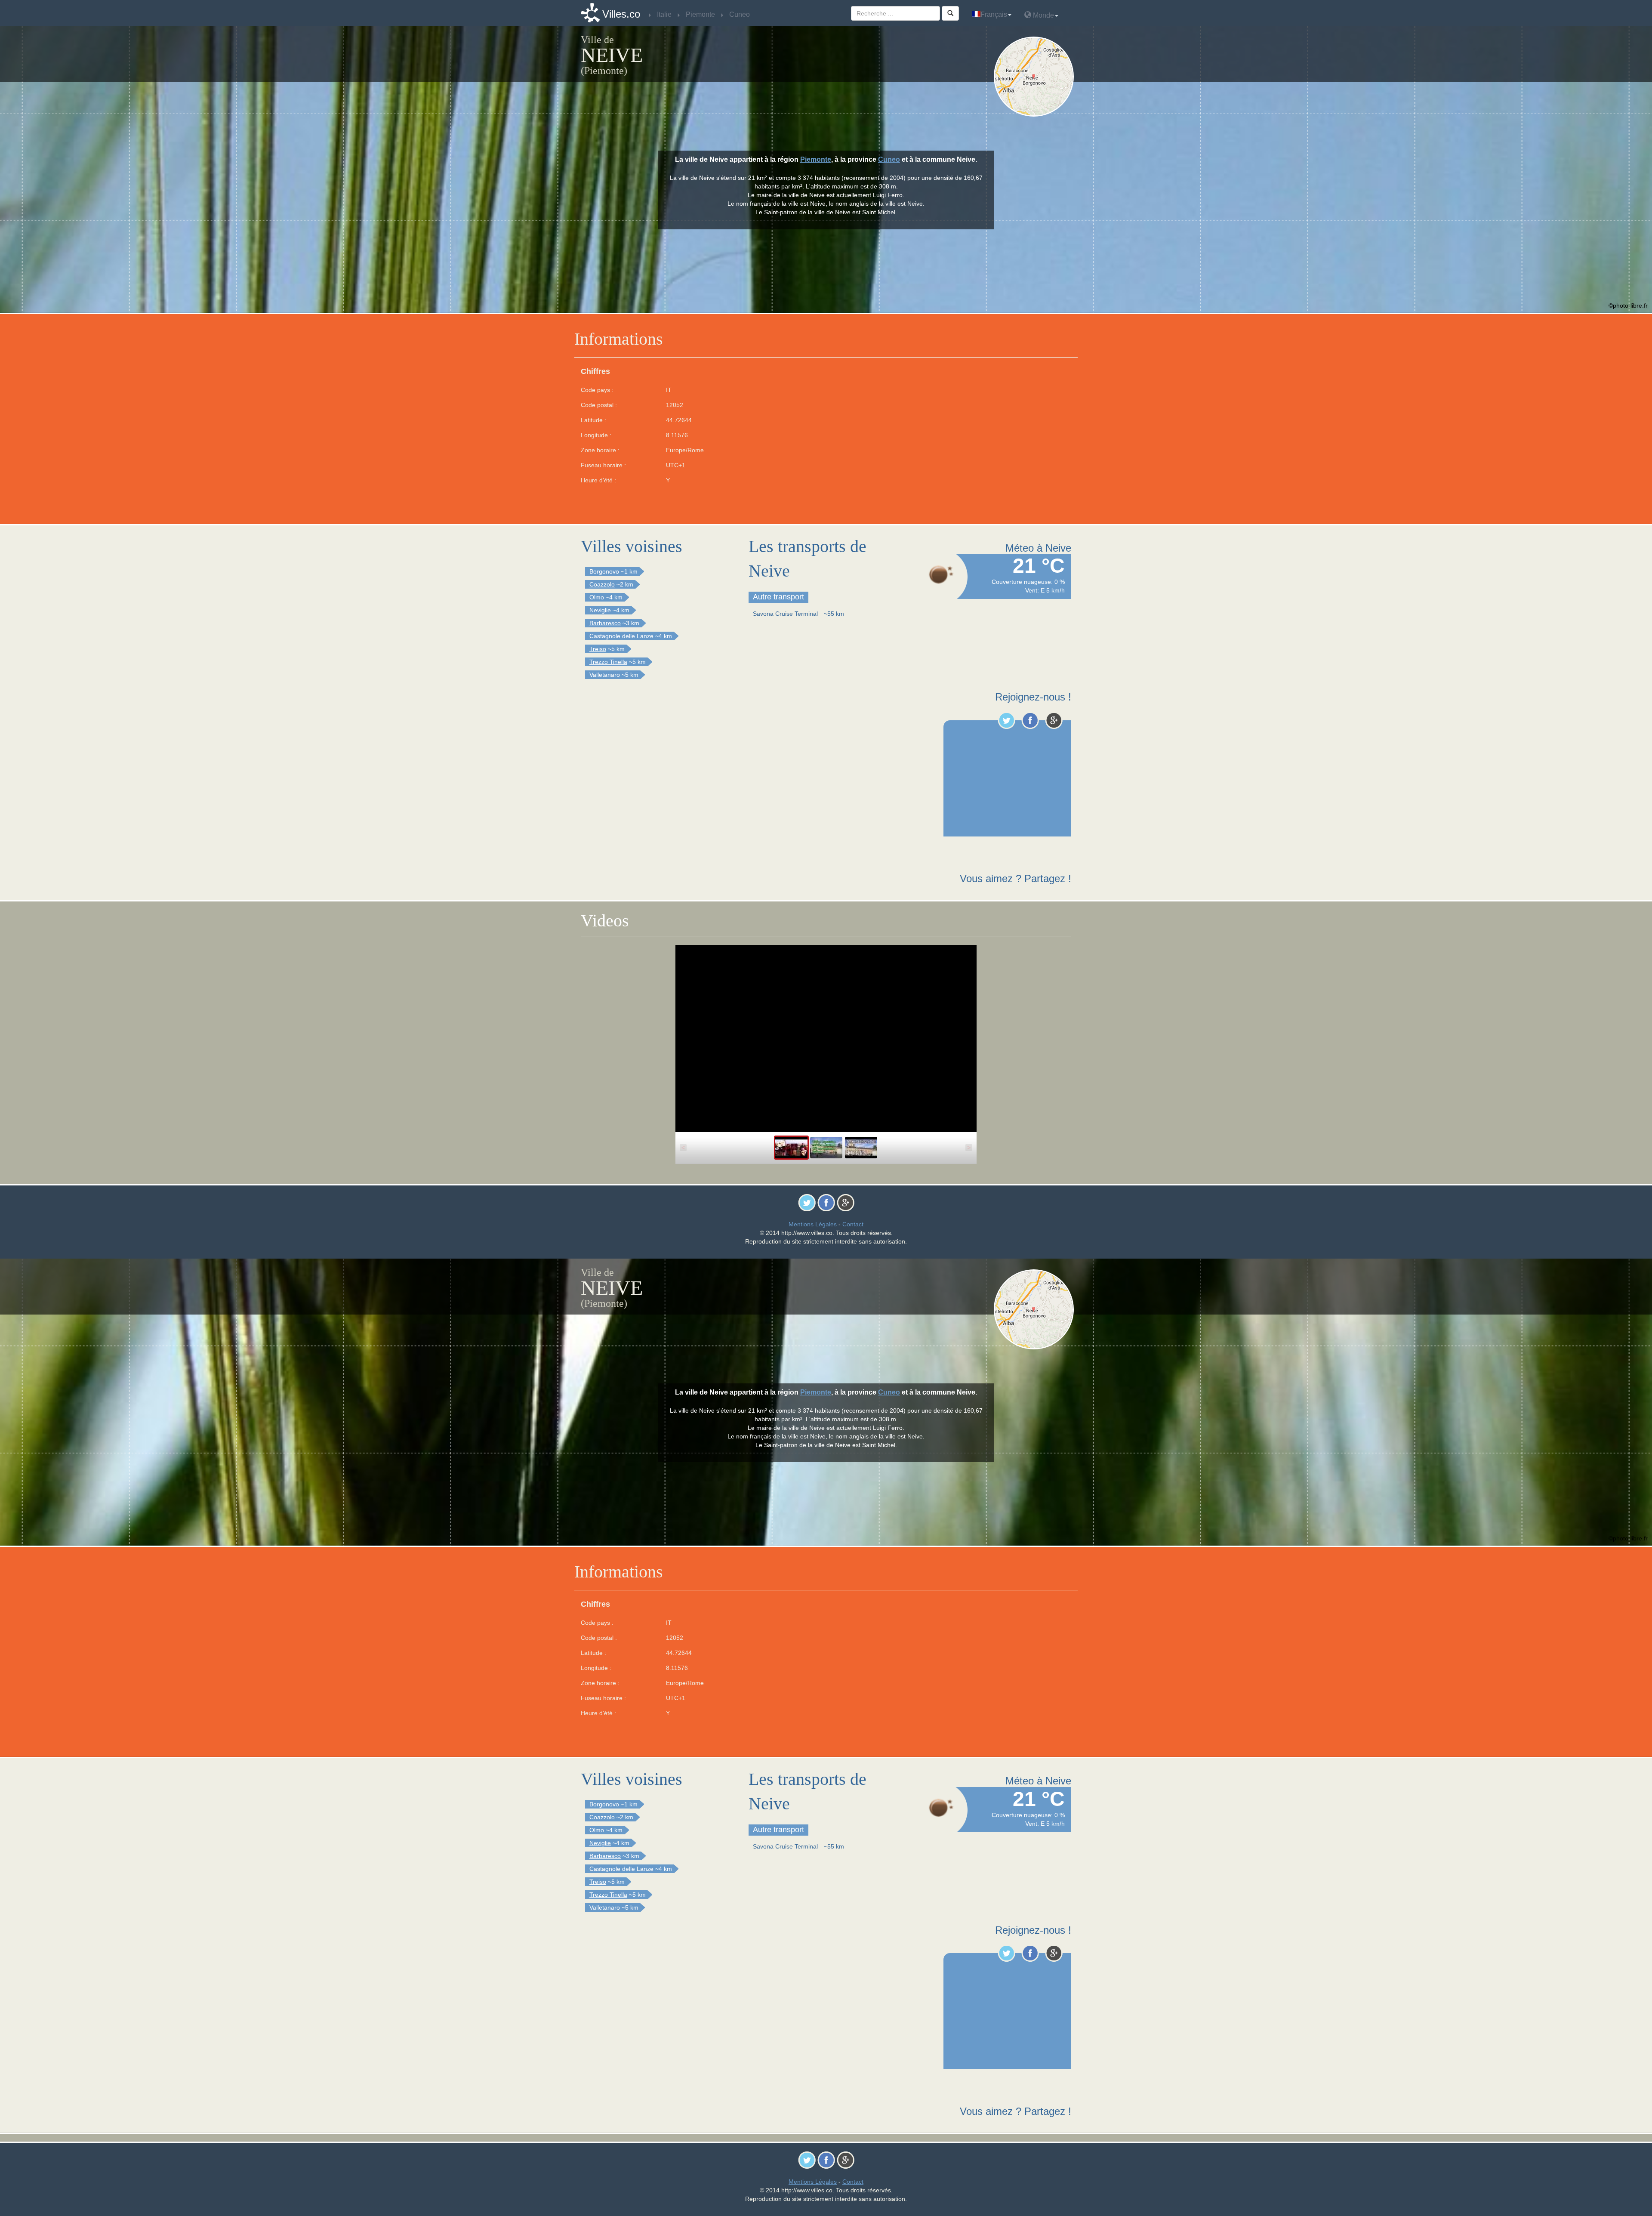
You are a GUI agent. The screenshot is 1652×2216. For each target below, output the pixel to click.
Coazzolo (602, 584)
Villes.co (621, 14)
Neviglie (600, 610)
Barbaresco (605, 623)
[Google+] (1054, 720)
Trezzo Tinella (608, 662)
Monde (1043, 15)
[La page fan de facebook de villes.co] (1030, 720)
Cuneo (889, 159)
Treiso (598, 649)
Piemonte (816, 159)
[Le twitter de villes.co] (1006, 720)
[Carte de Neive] (1036, 77)
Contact (853, 1224)
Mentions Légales (813, 1224)
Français (994, 14)
